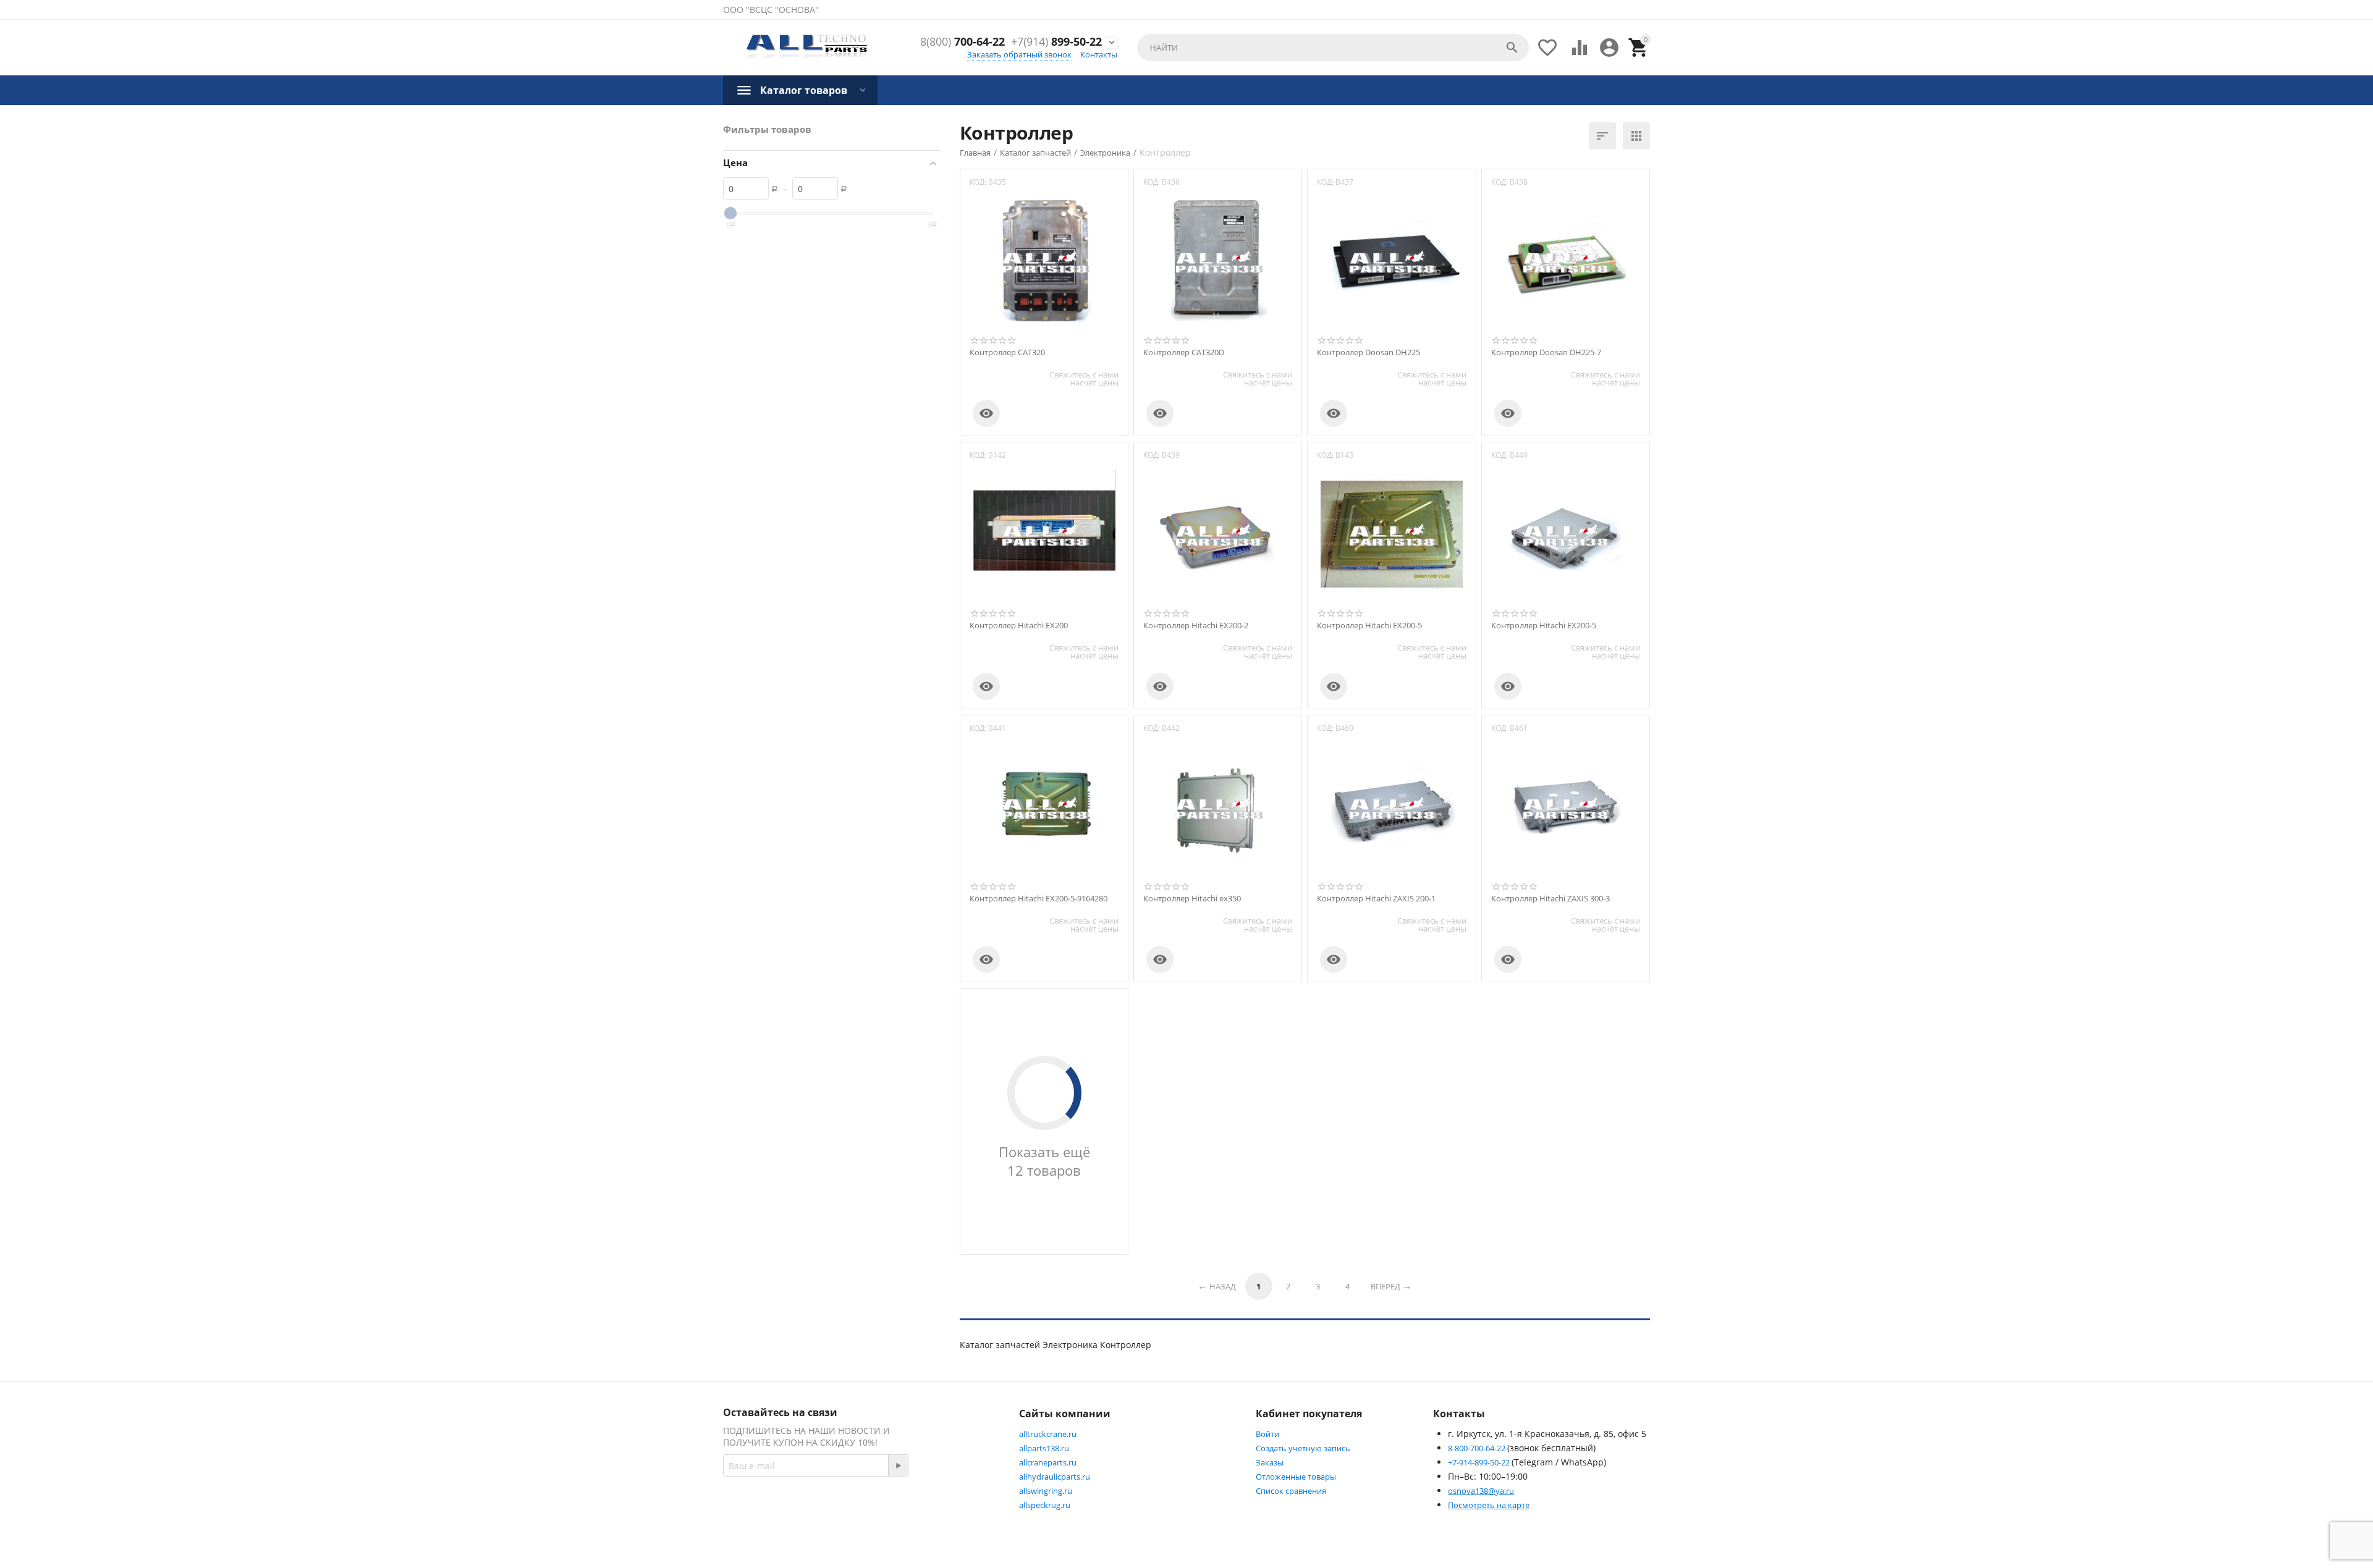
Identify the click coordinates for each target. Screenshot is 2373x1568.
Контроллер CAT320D (1184, 353)
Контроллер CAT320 (1007, 353)
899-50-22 (1056, 42)
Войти (1267, 1434)
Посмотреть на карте (1489, 1505)
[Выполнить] (898, 1465)
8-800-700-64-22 (1478, 1448)
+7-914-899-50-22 (1480, 1462)
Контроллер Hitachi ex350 (1192, 899)
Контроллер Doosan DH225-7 (1546, 353)
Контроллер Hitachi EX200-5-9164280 (1038, 899)
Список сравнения (1291, 1491)
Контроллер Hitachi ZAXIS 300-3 (1550, 899)
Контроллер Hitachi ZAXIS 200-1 (1376, 899)
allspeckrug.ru (1045, 1505)
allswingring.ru (1046, 1491)
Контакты (1099, 54)
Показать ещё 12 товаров (1044, 1161)
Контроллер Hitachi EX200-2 (1196, 626)
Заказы (1270, 1462)
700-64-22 (962, 42)
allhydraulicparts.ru (1055, 1477)
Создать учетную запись (1303, 1448)
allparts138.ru (1044, 1448)
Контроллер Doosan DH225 (1368, 353)
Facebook (899, 1509)
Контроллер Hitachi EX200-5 (1369, 626)
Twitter (961, 1509)
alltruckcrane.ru (1048, 1434)
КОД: (978, 182)
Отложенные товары (1296, 1477)
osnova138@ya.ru (1481, 1491)
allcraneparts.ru (1048, 1462)
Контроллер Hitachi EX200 (1019, 626)
